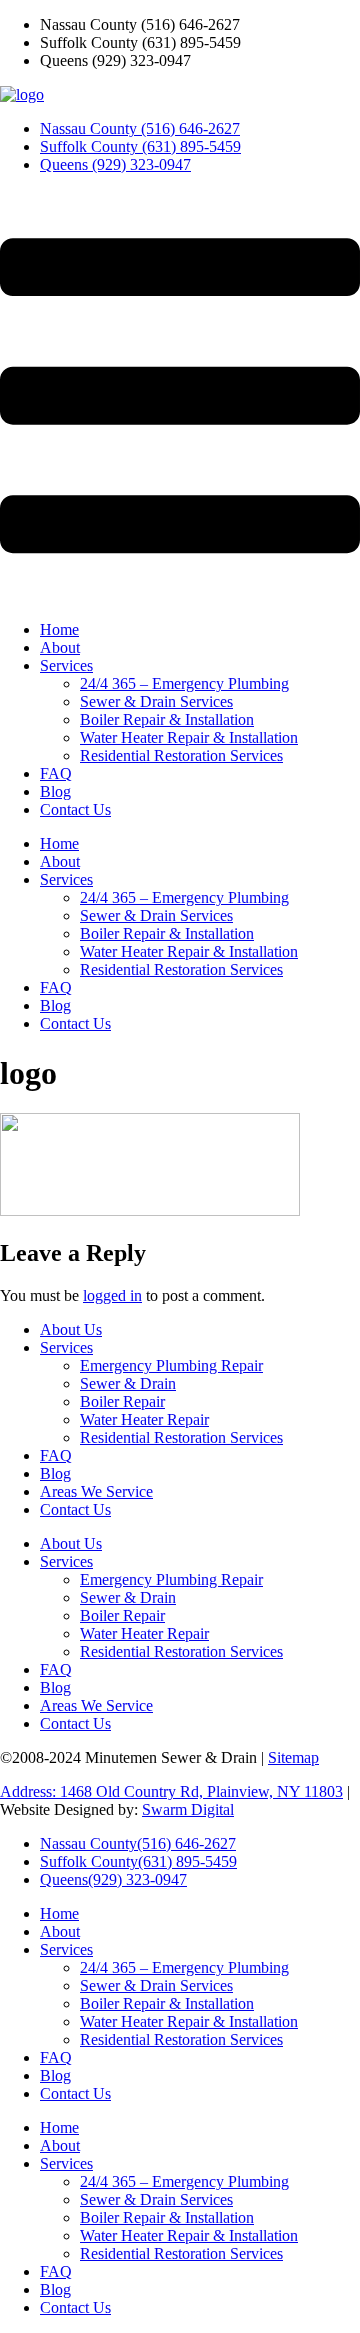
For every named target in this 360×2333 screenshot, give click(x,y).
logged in (112, 1295)
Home (59, 629)
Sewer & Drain (128, 1383)
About (60, 647)
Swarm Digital (188, 1809)
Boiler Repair (122, 1401)
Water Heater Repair (144, 1419)
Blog (55, 791)
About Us (71, 1329)
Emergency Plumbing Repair (171, 1365)
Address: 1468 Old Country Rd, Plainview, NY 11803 (171, 1791)
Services (66, 665)
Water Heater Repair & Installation (189, 737)
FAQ (56, 773)
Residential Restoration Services (181, 755)
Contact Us (75, 809)
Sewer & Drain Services (156, 701)
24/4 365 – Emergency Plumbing (184, 683)
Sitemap (293, 1757)
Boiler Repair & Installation (167, 719)
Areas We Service (96, 1491)
